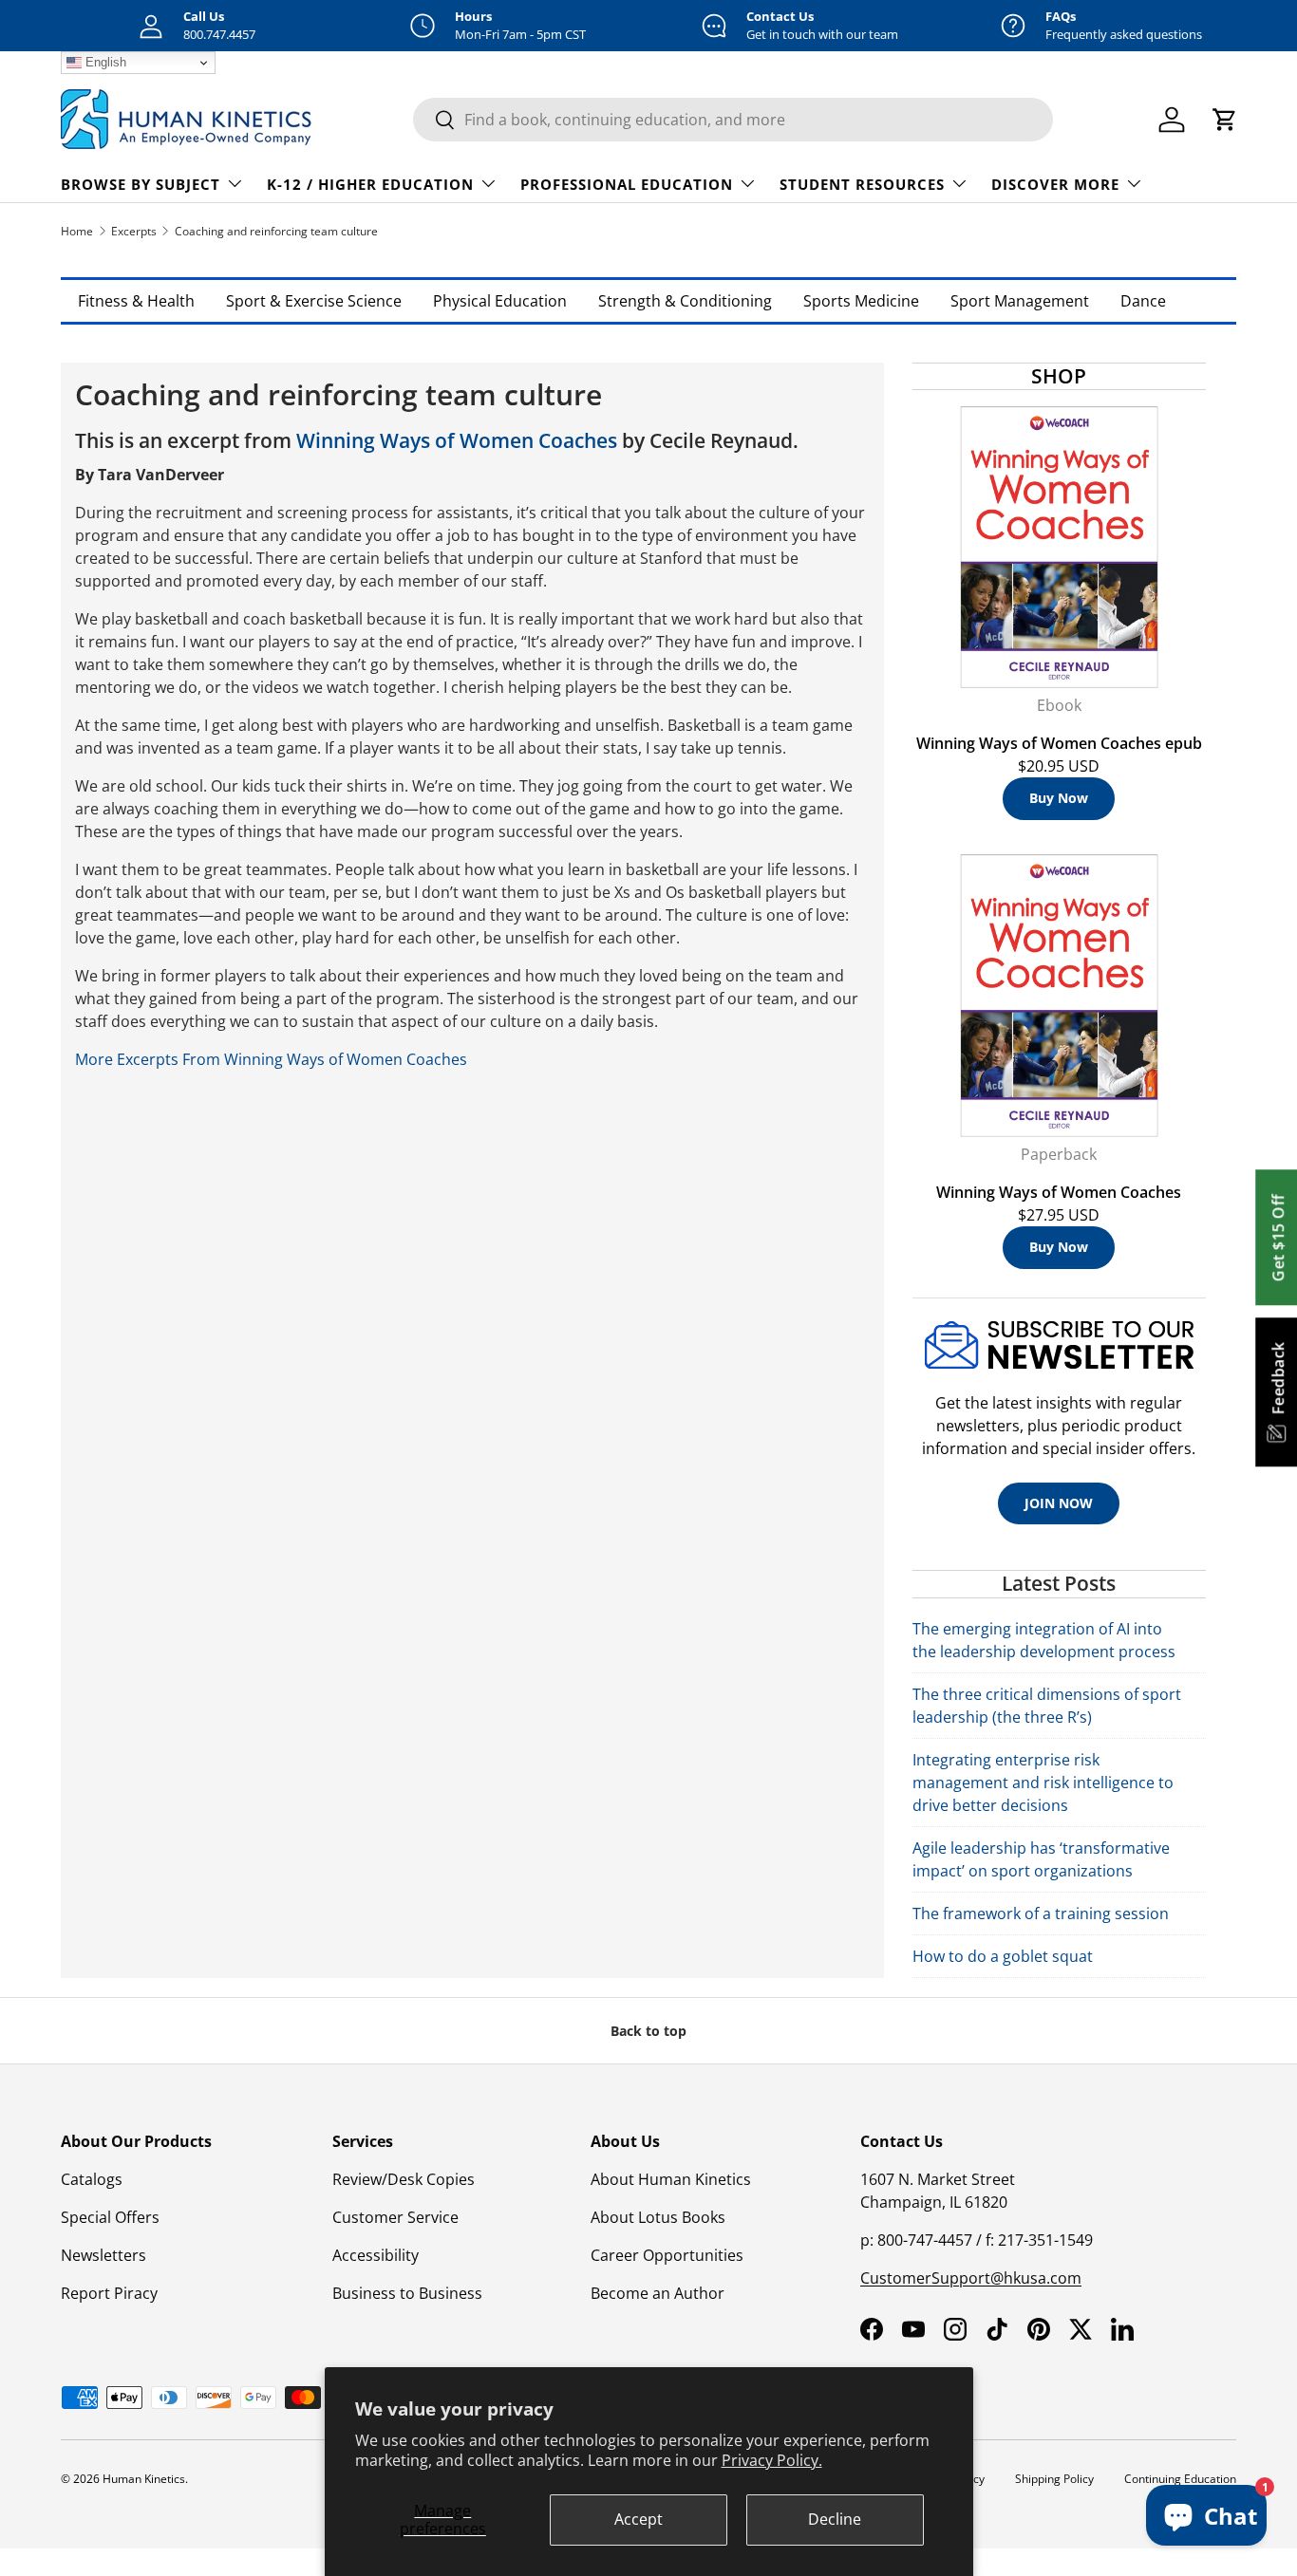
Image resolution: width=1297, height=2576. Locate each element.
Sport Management (1020, 301)
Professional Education (627, 184)
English (104, 62)
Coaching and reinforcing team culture (276, 231)
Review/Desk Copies (404, 2179)
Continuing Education (1180, 2479)
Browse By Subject (141, 184)
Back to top (648, 2031)
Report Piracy (109, 2293)
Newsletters (103, 2255)
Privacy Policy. (772, 2460)
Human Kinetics (144, 2479)
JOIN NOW (1059, 1503)
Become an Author (658, 2293)
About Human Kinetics (671, 2179)
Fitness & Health (136, 301)
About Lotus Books (658, 2217)
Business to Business (407, 2293)
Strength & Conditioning (685, 301)
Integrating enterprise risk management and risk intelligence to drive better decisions (1043, 1783)
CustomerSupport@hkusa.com (971, 2278)
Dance (1143, 301)
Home (77, 231)
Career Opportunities (667, 2255)
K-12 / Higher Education (370, 184)
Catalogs (92, 2179)
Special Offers (110, 2217)
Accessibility (376, 2255)
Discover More (1055, 184)
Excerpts (134, 231)
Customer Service (395, 2217)
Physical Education (500, 301)
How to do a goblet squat (1003, 1956)
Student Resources (862, 184)
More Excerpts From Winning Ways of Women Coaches (271, 1059)
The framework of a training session (1041, 1913)
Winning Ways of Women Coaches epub (1059, 743)
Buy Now (1059, 798)
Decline (835, 2519)
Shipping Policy (1054, 2479)
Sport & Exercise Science (314, 301)
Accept (639, 2519)
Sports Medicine (861, 301)
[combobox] (733, 120)
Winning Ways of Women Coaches (457, 440)
